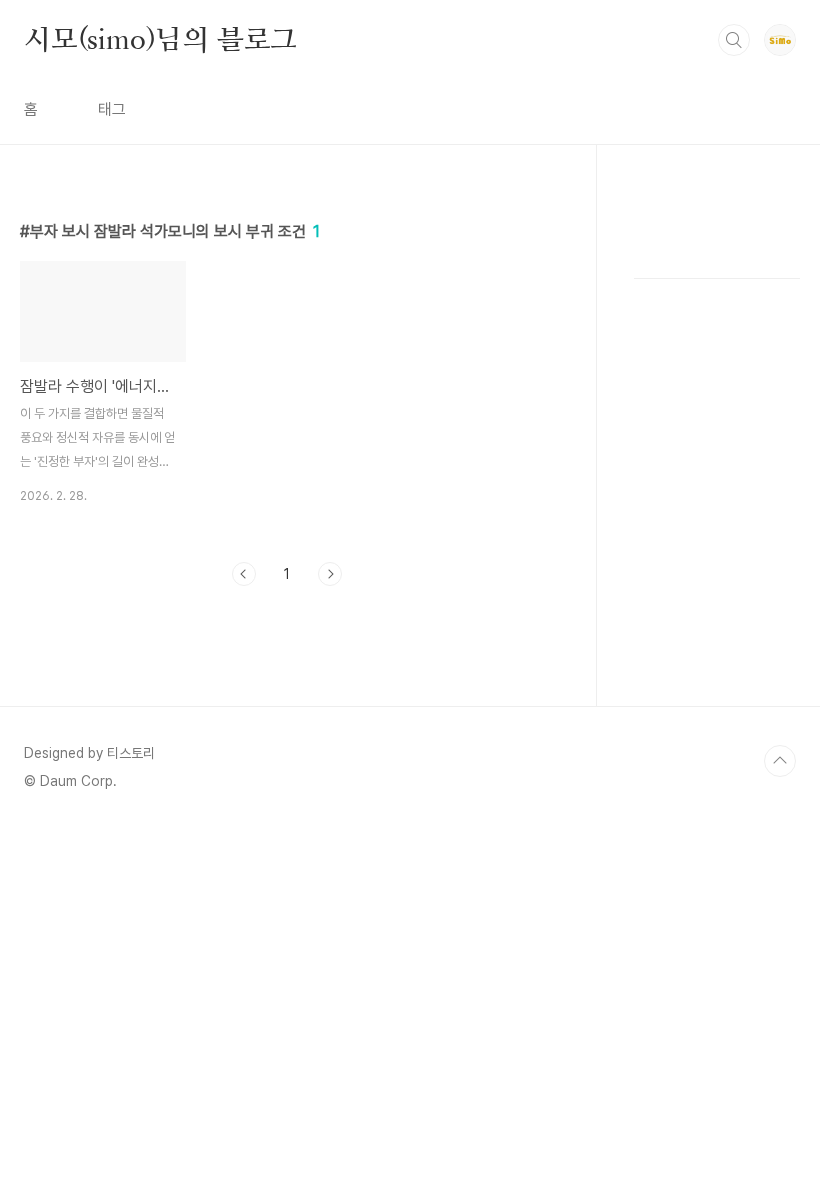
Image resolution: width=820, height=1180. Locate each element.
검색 (734, 40)
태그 (112, 109)
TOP (780, 761)
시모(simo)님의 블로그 (160, 39)
